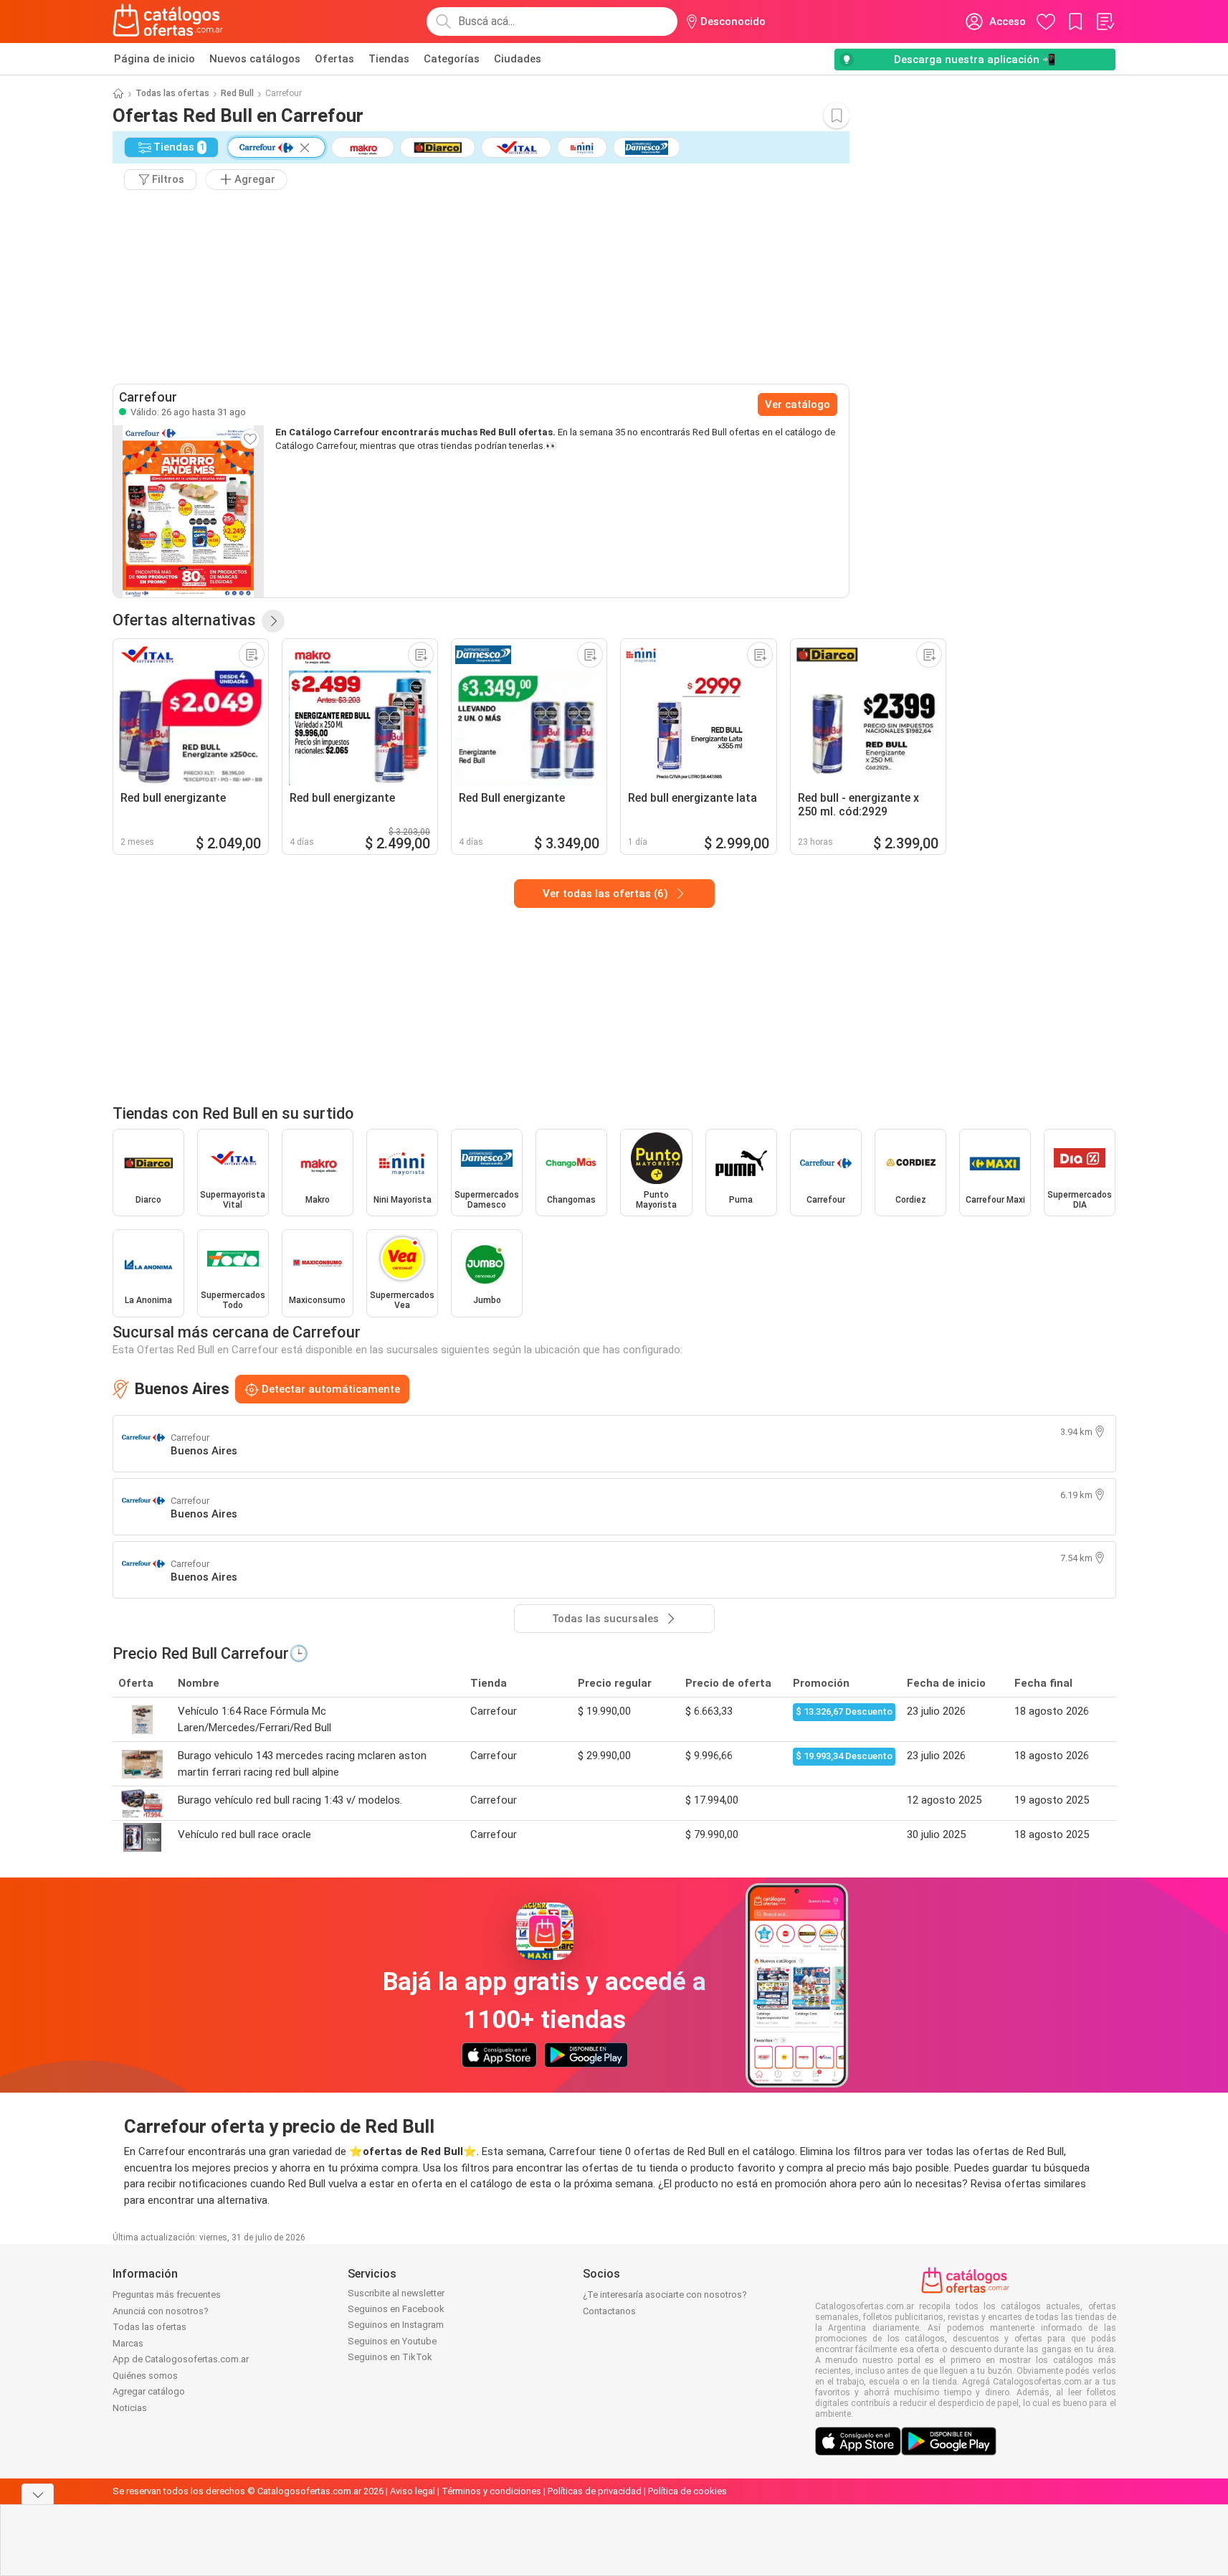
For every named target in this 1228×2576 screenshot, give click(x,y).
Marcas (128, 2343)
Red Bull (237, 93)
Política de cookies (687, 2491)
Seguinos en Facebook (396, 2309)
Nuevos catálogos (255, 59)
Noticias (130, 2408)
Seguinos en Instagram (396, 2325)
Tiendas (389, 59)
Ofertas (334, 59)
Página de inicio (154, 59)
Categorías (452, 59)
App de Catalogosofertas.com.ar (181, 2359)
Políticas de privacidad (595, 2491)
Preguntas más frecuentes (167, 2295)
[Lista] (1105, 22)
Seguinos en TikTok (390, 2357)
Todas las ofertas (172, 93)
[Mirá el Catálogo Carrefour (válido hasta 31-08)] (189, 511)
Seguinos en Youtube (392, 2341)
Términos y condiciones (491, 2491)
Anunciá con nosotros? (161, 2311)
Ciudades (518, 59)
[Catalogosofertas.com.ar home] (168, 22)
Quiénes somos (145, 2376)
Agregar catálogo (149, 2391)
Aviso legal (413, 2491)
